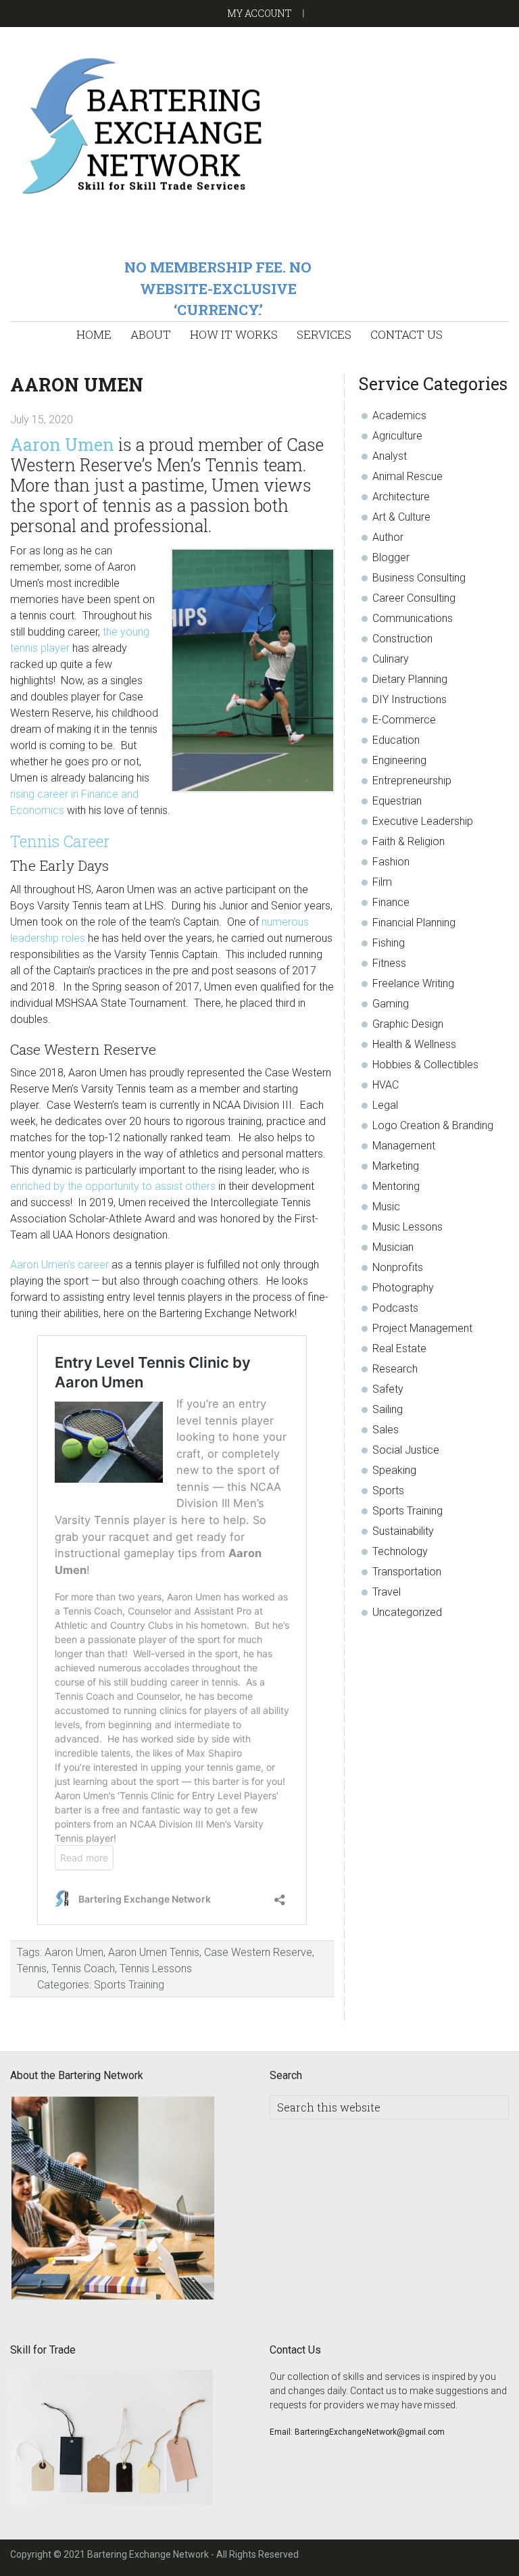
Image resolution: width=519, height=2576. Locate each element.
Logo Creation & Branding (433, 1125)
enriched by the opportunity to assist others (113, 1186)
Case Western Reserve (258, 1952)
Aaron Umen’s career (59, 1265)
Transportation (407, 1572)
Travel (387, 1592)
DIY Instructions (410, 699)
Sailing (388, 1409)
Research (395, 1369)
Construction (402, 639)
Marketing (396, 1166)
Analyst (390, 456)
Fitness (389, 963)
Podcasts (395, 1308)
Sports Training (129, 1985)
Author (388, 537)
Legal (385, 1105)
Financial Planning (414, 923)
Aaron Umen (62, 445)
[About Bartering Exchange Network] (113, 2200)
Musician (393, 1247)
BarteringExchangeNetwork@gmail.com (370, 2432)
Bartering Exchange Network (259, 125)
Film (382, 882)
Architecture (401, 497)
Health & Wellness (414, 1044)
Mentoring (396, 1186)
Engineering (399, 760)
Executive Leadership (423, 821)
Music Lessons (407, 1227)
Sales (386, 1430)
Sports (388, 1490)
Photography (403, 1288)
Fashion (391, 862)
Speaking (394, 1470)
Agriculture (397, 436)
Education (396, 740)
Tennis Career (60, 841)
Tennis (32, 1969)
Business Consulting (419, 578)
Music (386, 1207)
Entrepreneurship (412, 781)
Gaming (391, 1004)
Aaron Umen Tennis (154, 1952)
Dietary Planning (410, 679)
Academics (399, 415)
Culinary (391, 659)
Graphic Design (408, 1024)
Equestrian (397, 801)
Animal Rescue (407, 476)
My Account (259, 13)
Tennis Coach (83, 1969)
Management (404, 1146)
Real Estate (399, 1349)
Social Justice (406, 1450)
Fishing (389, 943)
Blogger (391, 557)
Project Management (422, 1328)
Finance (391, 902)
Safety (388, 1389)
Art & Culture (401, 517)
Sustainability (403, 1531)
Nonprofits (398, 1267)
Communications (413, 618)
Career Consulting (414, 598)
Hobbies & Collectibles (425, 1065)
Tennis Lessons (156, 1969)
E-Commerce (404, 720)
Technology (400, 1551)
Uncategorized (407, 1612)
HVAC (386, 1085)
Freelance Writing (413, 983)
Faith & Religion (409, 841)
